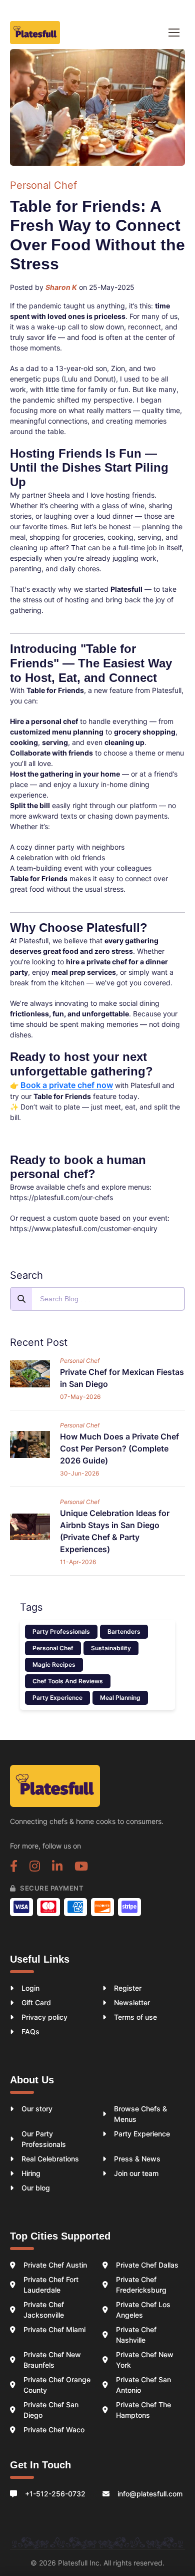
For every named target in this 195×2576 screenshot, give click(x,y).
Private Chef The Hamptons (143, 2410)
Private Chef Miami (54, 2329)
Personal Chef (53, 1648)
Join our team (136, 2173)
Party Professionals (61, 1631)
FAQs (30, 2032)
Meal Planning (120, 1698)
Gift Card (36, 2002)
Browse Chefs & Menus (140, 2114)
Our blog (36, 2188)
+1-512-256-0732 (55, 2494)
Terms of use (135, 2017)
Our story (37, 2109)
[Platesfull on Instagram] (35, 1868)
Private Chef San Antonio (143, 2385)
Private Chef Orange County (57, 2385)
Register (128, 1988)
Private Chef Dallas (147, 2265)
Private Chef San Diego (51, 2410)
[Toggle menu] (174, 33)
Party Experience (57, 1698)
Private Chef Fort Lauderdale (51, 2285)
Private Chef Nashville (136, 2335)
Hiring (31, 2173)
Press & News (137, 2159)
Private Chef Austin (55, 2265)
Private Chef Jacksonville (44, 2310)
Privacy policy (44, 2017)
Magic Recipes (54, 1665)
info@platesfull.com (150, 2494)
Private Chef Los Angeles (143, 2310)
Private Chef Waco (54, 2430)
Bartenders (124, 1631)
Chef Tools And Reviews (68, 1681)
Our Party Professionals (44, 2139)
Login (30, 1988)
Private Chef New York (145, 2360)
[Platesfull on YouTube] (81, 1868)
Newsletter (132, 2002)
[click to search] (21, 1299)
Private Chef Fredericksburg (141, 2285)
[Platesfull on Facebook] (14, 1868)
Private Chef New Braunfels (52, 2360)
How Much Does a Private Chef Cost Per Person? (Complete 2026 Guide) (119, 1448)
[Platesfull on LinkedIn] (57, 1868)
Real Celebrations (50, 2159)
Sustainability (111, 1648)
